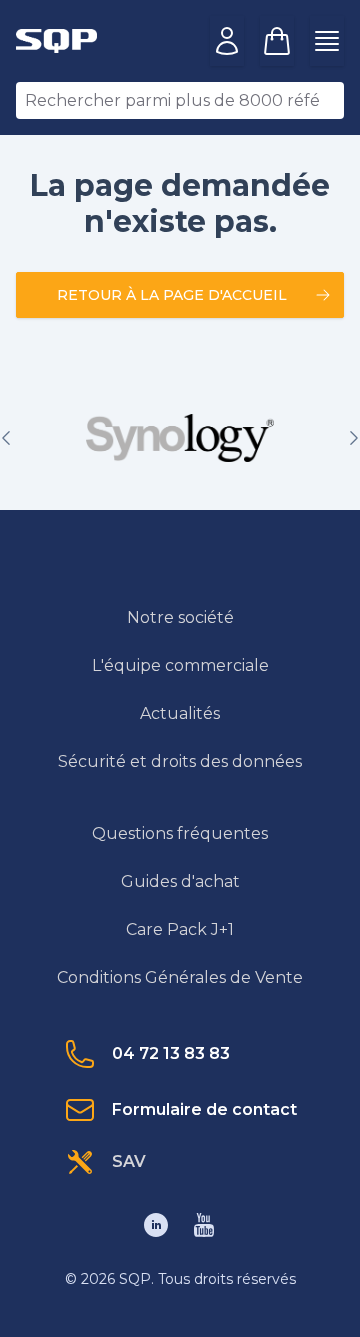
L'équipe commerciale (180, 665)
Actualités (180, 713)
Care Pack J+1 (180, 929)
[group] (180, 438)
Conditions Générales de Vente (180, 977)
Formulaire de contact (204, 1109)
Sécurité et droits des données (180, 761)
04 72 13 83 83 (171, 1053)
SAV (129, 1161)
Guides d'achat (180, 881)
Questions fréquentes (180, 833)
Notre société (180, 617)
